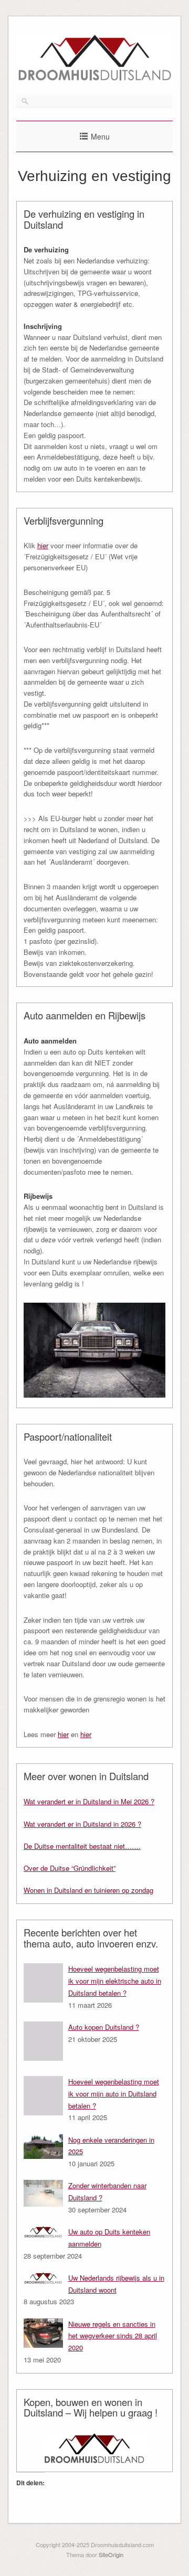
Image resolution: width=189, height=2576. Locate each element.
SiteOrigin (111, 2554)
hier (43, 545)
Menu (100, 136)
